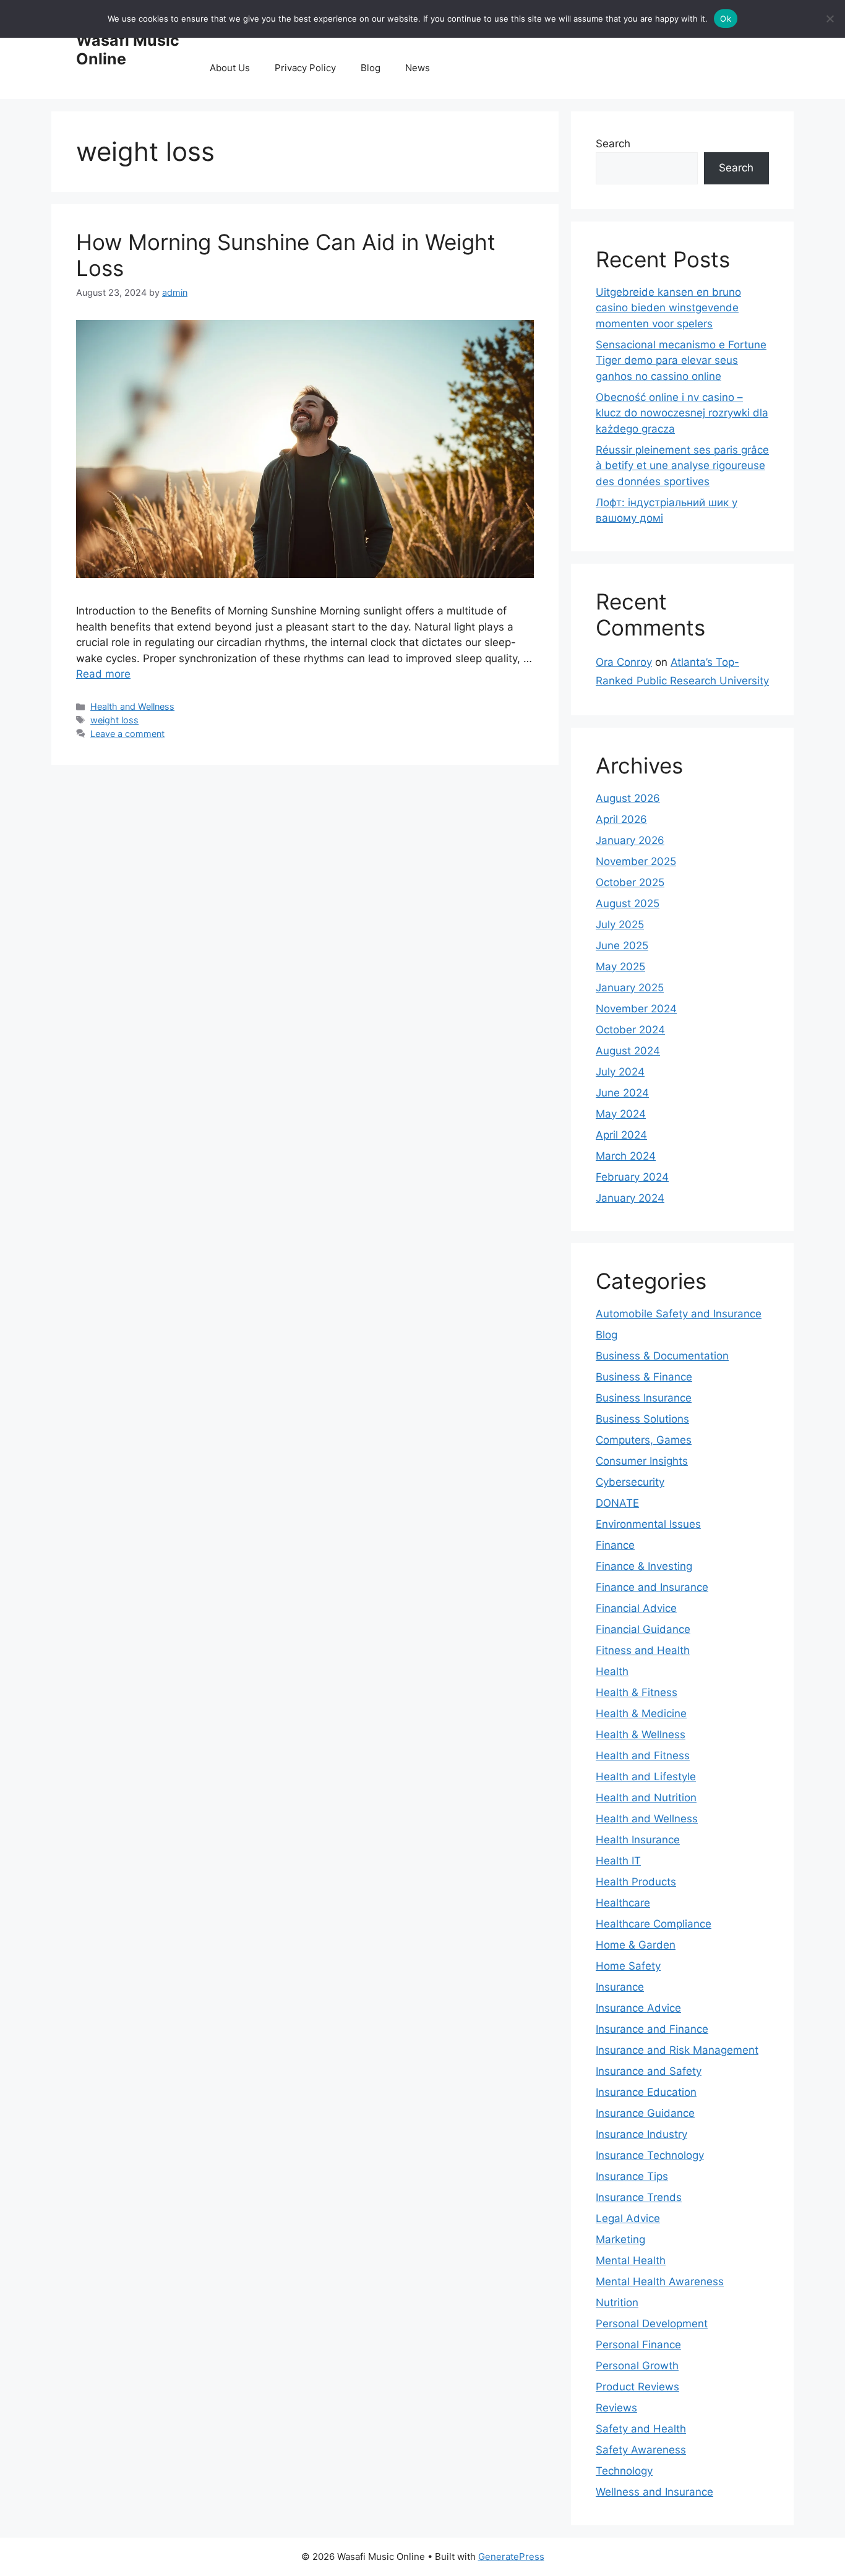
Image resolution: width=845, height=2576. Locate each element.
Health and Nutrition (646, 1798)
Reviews (616, 2408)
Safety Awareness (641, 2450)
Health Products (636, 1882)
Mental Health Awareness (660, 2281)
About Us (230, 68)
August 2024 (628, 1051)
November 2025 (636, 861)
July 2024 (620, 1072)
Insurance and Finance (652, 2029)
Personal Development (652, 2324)
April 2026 (621, 819)
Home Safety (628, 1966)
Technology (624, 2471)
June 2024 (622, 1093)
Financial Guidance (643, 1629)
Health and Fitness (643, 1755)
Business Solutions (642, 1419)
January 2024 (630, 1198)
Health (612, 1671)
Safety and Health (641, 2429)
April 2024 (621, 1135)
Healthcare (623, 1903)
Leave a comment (127, 734)
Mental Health (631, 2260)
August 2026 (628, 798)
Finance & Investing (644, 1566)
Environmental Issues (648, 1524)
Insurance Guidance (645, 2113)
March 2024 (626, 1156)
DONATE (617, 1503)
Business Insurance (644, 1398)
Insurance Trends (639, 2197)
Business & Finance (644, 1377)
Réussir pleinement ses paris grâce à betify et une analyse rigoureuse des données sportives (682, 466)
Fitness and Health (643, 1650)
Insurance (620, 1987)
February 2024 (632, 1177)
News (418, 68)
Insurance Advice (638, 2008)
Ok (726, 19)
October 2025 (630, 882)
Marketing (620, 2239)
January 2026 (630, 840)
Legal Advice (628, 2218)
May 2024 (621, 1114)
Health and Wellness (132, 706)
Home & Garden (636, 1945)
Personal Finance (638, 2345)
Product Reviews (637, 2387)
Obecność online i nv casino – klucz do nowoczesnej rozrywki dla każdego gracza (682, 413)
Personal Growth (637, 2366)
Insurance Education (646, 2092)
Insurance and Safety (649, 2071)
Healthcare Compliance (654, 1924)
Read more (103, 674)
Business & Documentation (662, 1356)
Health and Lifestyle (646, 1777)
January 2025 (630, 988)
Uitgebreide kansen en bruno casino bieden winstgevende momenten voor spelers (668, 308)
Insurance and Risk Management (677, 2050)
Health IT (618, 1861)
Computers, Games (644, 1440)
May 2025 (620, 967)
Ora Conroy (624, 662)
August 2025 (628, 903)
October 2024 (630, 1030)
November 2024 (636, 1009)
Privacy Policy (305, 68)
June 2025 (622, 946)
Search (613, 144)
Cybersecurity (630, 1482)
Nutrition (617, 2302)
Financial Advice (636, 1608)
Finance (615, 1545)
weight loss (114, 720)
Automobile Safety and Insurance (679, 1314)
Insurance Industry (641, 2134)
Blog (371, 68)
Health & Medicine (641, 1713)
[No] (830, 19)
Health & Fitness (637, 1692)
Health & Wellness (641, 1734)
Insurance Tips (632, 2176)
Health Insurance (638, 1840)
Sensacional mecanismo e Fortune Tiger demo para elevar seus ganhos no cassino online (681, 360)
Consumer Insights (642, 1461)
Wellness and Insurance (654, 2492)
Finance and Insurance (652, 1587)
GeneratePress (511, 2557)
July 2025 (620, 924)
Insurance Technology (650, 2155)
